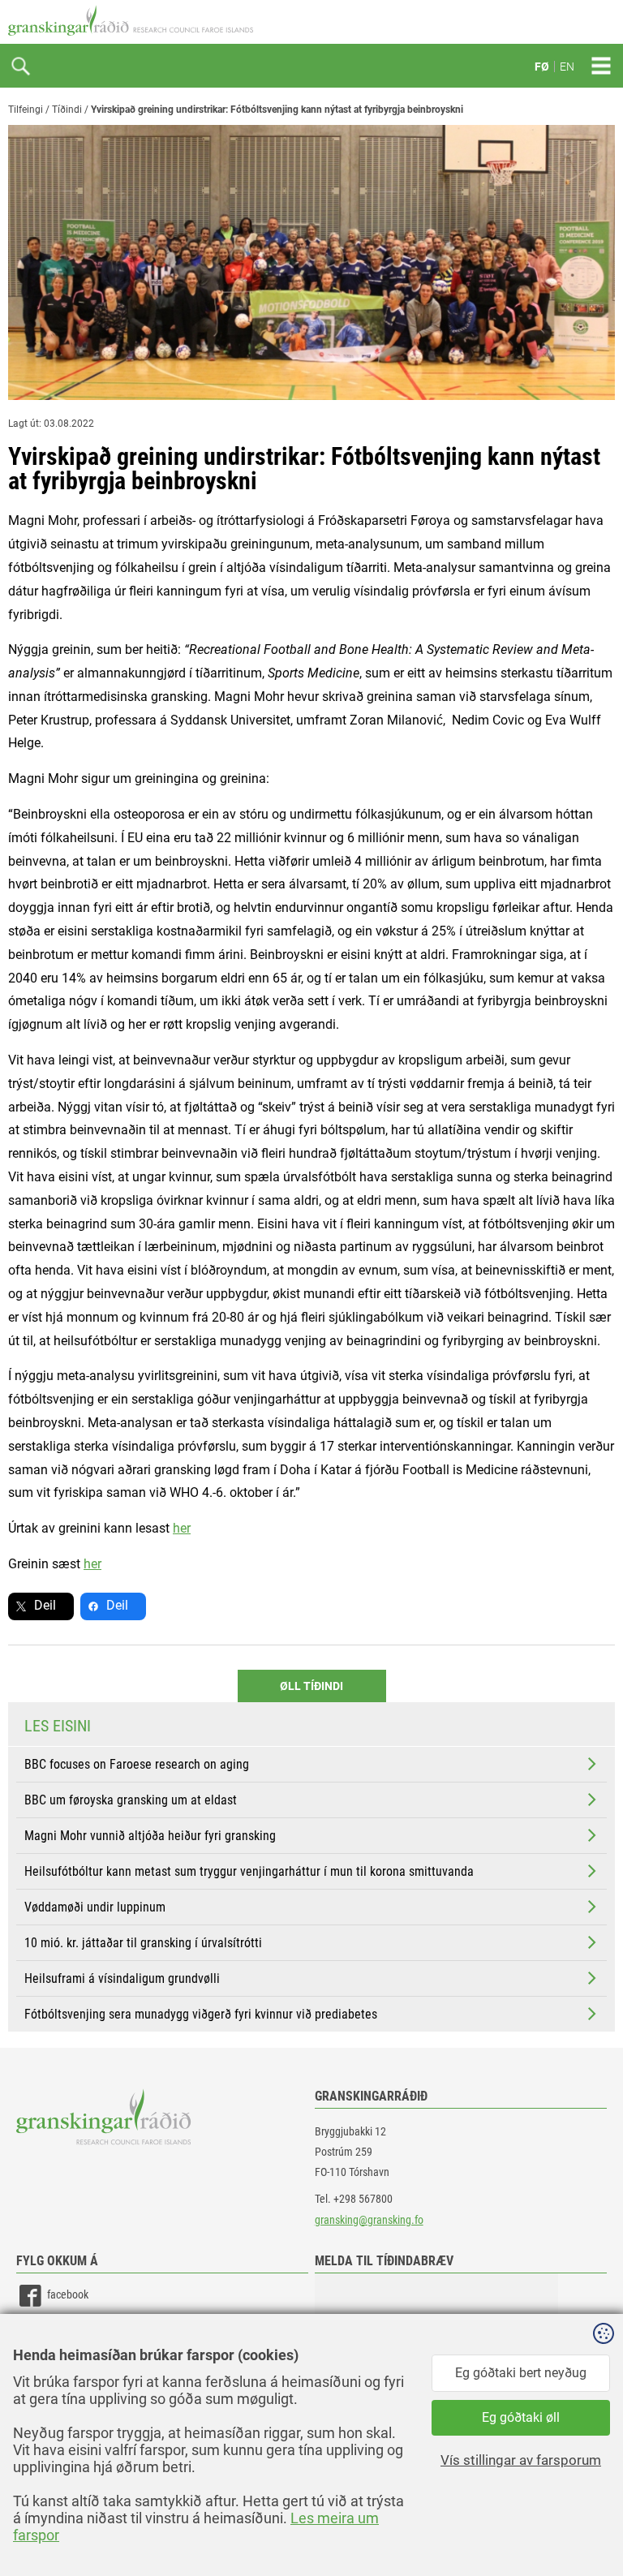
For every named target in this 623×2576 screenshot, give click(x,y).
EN (567, 67)
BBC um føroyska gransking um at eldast (131, 1800)
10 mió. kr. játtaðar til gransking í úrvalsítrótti (143, 1943)
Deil (45, 1605)
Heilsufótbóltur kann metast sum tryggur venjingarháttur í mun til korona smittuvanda (249, 1871)
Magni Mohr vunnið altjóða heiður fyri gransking (150, 1836)
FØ (542, 67)
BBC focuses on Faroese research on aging (137, 1764)
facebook (68, 2294)
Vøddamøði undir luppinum (95, 1907)
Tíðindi (67, 110)
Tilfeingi (26, 110)
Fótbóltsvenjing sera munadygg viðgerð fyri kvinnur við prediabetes (201, 2014)
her (182, 1528)
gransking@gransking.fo (369, 2220)
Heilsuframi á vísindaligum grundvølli (122, 1978)
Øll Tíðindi (311, 1686)
